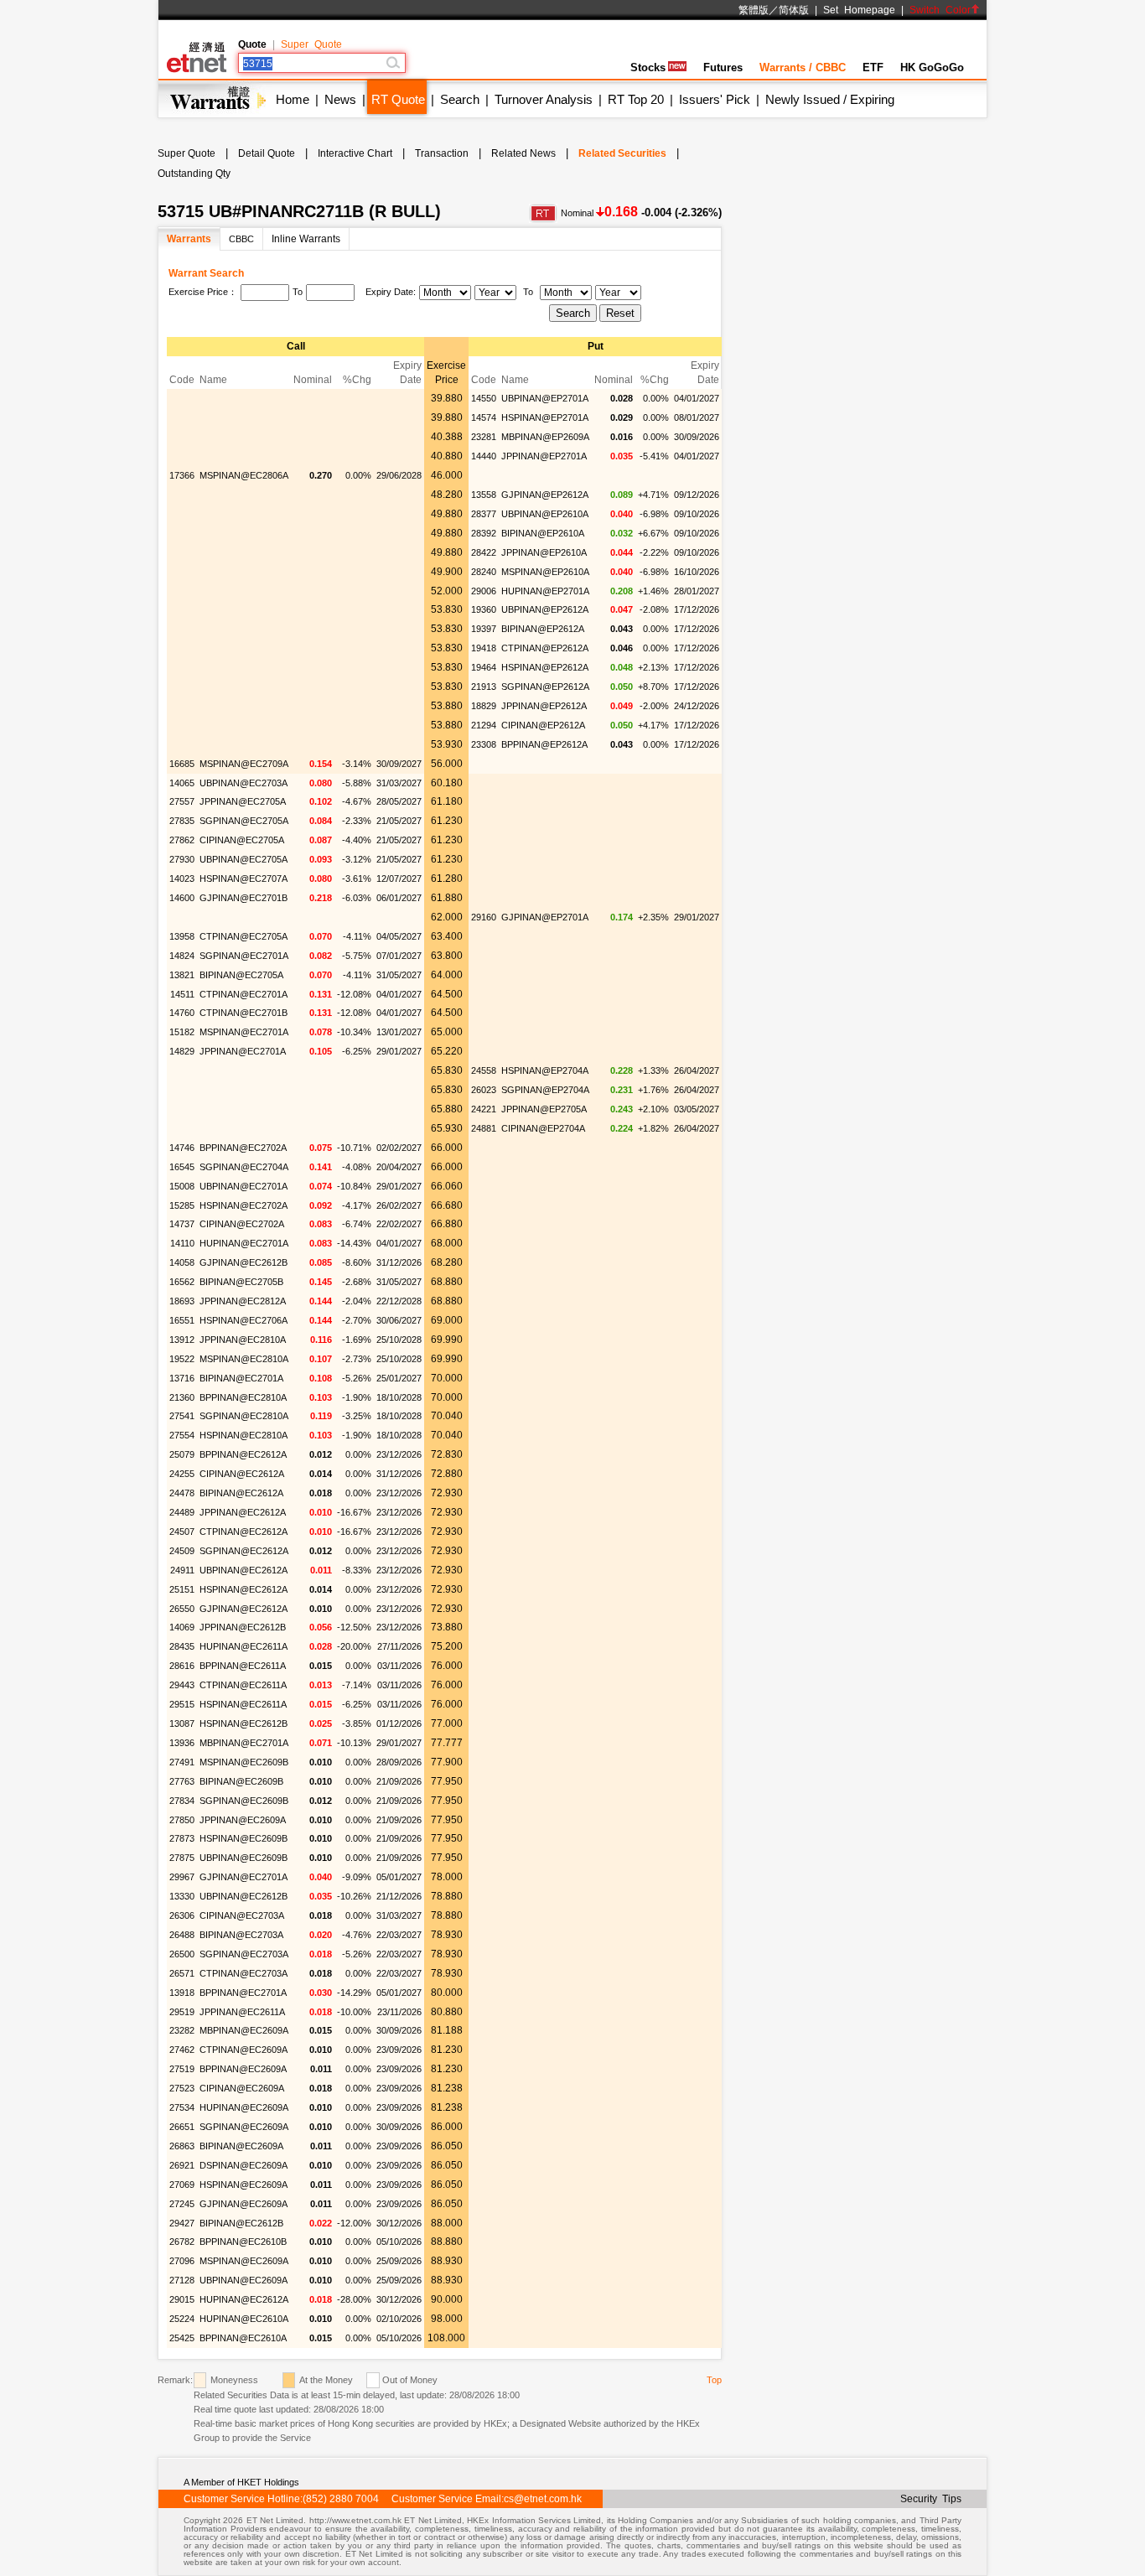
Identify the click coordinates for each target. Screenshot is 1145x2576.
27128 (182, 2280)
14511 (182, 994)
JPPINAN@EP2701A (544, 456)
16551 (182, 1320)
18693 (182, 1301)
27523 (182, 2088)
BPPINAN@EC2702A (243, 1148)
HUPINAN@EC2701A (244, 1243)
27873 (182, 1838)
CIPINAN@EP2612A (543, 725)
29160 (484, 917)
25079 (182, 1454)
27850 (182, 1820)
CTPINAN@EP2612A (545, 648)
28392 (484, 533)
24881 (484, 1128)
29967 (182, 1877)
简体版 (794, 10)
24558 (484, 1070)
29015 (182, 2299)
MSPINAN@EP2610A (545, 572)
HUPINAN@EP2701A (545, 591)
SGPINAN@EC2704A (244, 1167)
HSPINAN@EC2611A (243, 1704)
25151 (182, 1589)
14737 (182, 1224)
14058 (182, 1262)
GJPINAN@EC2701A (244, 1877)
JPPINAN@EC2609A (243, 1820)
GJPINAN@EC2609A (244, 2204)
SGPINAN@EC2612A (244, 1551)
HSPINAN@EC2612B (244, 1723)
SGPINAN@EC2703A (244, 1954)
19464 (484, 667)
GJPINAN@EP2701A (545, 917)
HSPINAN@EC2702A (244, 1205)
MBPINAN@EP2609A (545, 437)
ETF (873, 67)
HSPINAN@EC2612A (244, 1589)
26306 (182, 1915)
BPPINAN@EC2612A (243, 1454)
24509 (182, 1551)
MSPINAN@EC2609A (244, 2261)
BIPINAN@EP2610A (543, 533)
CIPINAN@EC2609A (242, 2088)
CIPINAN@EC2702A (242, 1224)
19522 (182, 1359)
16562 (182, 1282)
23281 (484, 437)
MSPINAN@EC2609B (244, 1762)
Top (714, 2380)
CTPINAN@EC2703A (244, 1973)
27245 (182, 2204)
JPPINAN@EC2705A (243, 801)
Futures (723, 67)
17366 (182, 475)
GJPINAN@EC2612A (244, 1609)
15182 (182, 1032)
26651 (182, 2127)
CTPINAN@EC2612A (244, 1532)
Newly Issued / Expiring (830, 99)
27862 (182, 840)
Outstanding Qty (194, 174)
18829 (484, 706)
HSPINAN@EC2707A (244, 879)
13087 (182, 1723)
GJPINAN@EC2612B (244, 1262)
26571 (182, 1973)
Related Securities (622, 153)
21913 (484, 687)
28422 (484, 552)
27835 (182, 821)
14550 (484, 398)
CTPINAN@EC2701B (244, 1013)
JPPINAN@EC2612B (243, 1627)
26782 (182, 2242)
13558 (484, 495)
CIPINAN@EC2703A (242, 1915)
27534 (182, 2107)
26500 (182, 1954)
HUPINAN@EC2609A (244, 2107)
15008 (182, 1186)
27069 (182, 2185)
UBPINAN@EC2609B (244, 1858)
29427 (182, 2223)
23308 (484, 744)
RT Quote (398, 99)
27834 (182, 1801)
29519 (182, 2012)
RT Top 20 (636, 99)
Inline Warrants (306, 239)
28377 (484, 514)
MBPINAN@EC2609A (244, 2030)
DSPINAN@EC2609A (244, 2165)
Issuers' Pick (715, 99)
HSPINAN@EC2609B (244, 1838)
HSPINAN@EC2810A (244, 1435)
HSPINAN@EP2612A (545, 667)
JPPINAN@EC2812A (243, 1301)
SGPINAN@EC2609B (244, 1801)
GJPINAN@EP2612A (545, 495)
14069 (182, 1627)
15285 (182, 1205)
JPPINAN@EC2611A (242, 2012)
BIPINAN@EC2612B (241, 2223)
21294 (484, 725)
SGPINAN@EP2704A (545, 1090)
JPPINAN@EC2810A (243, 1340)
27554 (182, 1435)
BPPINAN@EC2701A (243, 1993)
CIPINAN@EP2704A (543, 1128)
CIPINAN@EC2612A (242, 1474)
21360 (182, 1397)
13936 (182, 1743)
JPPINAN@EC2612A (243, 1512)
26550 (182, 1609)
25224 (182, 2319)
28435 (182, 1646)
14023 (182, 879)
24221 (484, 1109)
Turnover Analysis (544, 99)
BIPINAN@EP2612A (543, 629)
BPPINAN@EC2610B (243, 2242)
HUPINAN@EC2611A (244, 1646)
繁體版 (754, 10)
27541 (182, 1416)
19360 (484, 609)
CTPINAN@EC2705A (244, 936)
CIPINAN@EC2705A (242, 840)
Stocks (648, 67)
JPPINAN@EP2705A (544, 1109)
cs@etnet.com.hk (543, 2499)
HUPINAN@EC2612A (244, 2299)
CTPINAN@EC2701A (244, 994)
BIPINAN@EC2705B (241, 1282)
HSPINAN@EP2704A (545, 1070)
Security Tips (931, 2499)
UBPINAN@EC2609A (244, 2280)
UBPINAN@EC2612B (244, 1896)
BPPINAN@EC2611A (243, 1666)
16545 (182, 1167)
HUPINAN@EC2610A (244, 2319)
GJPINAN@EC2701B (244, 898)
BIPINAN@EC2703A (241, 1935)
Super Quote (311, 44)
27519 (182, 2069)
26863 (182, 2146)
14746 (182, 1148)
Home (293, 99)
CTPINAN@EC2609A (244, 2050)
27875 (182, 1858)
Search (460, 99)
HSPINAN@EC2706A (244, 1320)
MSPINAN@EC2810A (244, 1359)
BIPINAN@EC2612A (241, 1493)
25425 (182, 2338)
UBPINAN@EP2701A (545, 398)
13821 (182, 975)
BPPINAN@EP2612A (544, 744)
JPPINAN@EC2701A (243, 1051)
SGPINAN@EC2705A (244, 821)
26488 (182, 1935)
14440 (484, 456)
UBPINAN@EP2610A (545, 514)
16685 (182, 764)
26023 (484, 1090)
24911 (182, 1570)
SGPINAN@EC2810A (244, 1416)
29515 (182, 1704)
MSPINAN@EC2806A (244, 475)
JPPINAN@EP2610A (544, 552)
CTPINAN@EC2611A (243, 1685)
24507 (182, 1532)
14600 (182, 898)
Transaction (442, 153)
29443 (182, 1685)
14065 (182, 783)
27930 (182, 859)
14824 (182, 956)
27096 (182, 2261)
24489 (182, 1512)
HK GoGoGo (932, 67)
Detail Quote (267, 153)
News (340, 99)
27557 (182, 801)
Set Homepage (859, 10)
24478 (182, 1493)
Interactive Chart (355, 153)
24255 (182, 1474)
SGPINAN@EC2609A (244, 2127)
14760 (182, 1013)
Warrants (189, 239)
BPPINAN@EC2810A (243, 1397)
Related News (523, 153)
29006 (484, 591)
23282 (182, 2030)
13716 (182, 1378)
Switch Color (940, 10)
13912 (182, 1340)
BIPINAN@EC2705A (241, 975)
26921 (182, 2165)
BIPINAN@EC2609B (241, 1781)
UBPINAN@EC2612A (244, 1570)
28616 (182, 1666)
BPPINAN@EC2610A (243, 2338)
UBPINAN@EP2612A (545, 609)
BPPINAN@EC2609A (243, 2069)
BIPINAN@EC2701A (241, 1378)
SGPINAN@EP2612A (545, 687)
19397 (484, 629)
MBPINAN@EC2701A (244, 1743)
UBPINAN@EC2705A (244, 859)
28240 (484, 572)
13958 (182, 936)
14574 (484, 417)
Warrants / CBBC (803, 67)
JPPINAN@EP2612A (544, 706)
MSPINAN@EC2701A (244, 1032)
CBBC (241, 239)
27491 (182, 1762)
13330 (182, 1896)
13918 (182, 1993)
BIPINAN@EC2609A (241, 2146)
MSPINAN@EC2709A (244, 764)
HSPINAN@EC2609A (244, 2185)
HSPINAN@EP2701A (545, 417)
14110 (182, 1243)
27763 (182, 1781)
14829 (182, 1051)
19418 (484, 648)
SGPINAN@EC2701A (244, 956)
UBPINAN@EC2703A (244, 783)
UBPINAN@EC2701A (244, 1186)
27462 (182, 2050)
